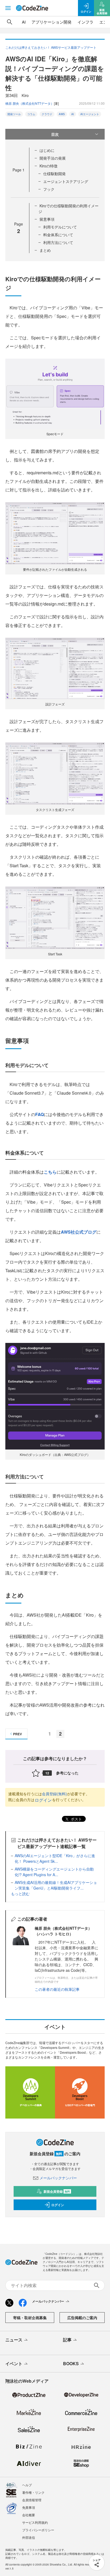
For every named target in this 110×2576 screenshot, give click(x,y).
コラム (31, 114)
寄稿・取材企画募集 (30, 2318)
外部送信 (29, 2537)
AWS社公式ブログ (79, 1232)
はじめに (47, 150)
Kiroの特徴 (48, 166)
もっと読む (20, 1894)
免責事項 (29, 2507)
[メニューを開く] (8, 8)
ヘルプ (27, 2485)
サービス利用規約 (35, 2522)
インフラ (85, 22)
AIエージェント (90, 114)
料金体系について (58, 235)
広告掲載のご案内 (82, 2318)
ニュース (14, 2340)
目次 (55, 134)
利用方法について (58, 242)
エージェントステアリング (66, 181)
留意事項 (47, 219)
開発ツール (14, 114)
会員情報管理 (32, 2500)
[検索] (10, 22)
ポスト (76, 1819)
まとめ (45, 250)
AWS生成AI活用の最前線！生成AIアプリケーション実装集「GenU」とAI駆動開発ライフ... (56, 1885)
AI (24, 22)
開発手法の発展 (53, 158)
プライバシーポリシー (38, 2530)
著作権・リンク (33, 2492)
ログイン (43, 1800)
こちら (50, 1172)
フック (49, 189)
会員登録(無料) (54, 1794)
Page (19, 170)
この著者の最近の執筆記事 (57, 1989)
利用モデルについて (60, 227)
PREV (17, 1734)
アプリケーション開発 (52, 22)
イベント (14, 2363)
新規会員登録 (57, 2191)
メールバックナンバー (58, 2178)
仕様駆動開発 (54, 174)
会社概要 (29, 2515)
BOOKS (71, 2363)
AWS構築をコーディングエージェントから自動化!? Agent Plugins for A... (54, 1872)
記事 (67, 2340)
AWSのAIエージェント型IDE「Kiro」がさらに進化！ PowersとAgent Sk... (55, 1858)
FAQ (40, 1114)
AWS (62, 114)
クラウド (47, 114)
